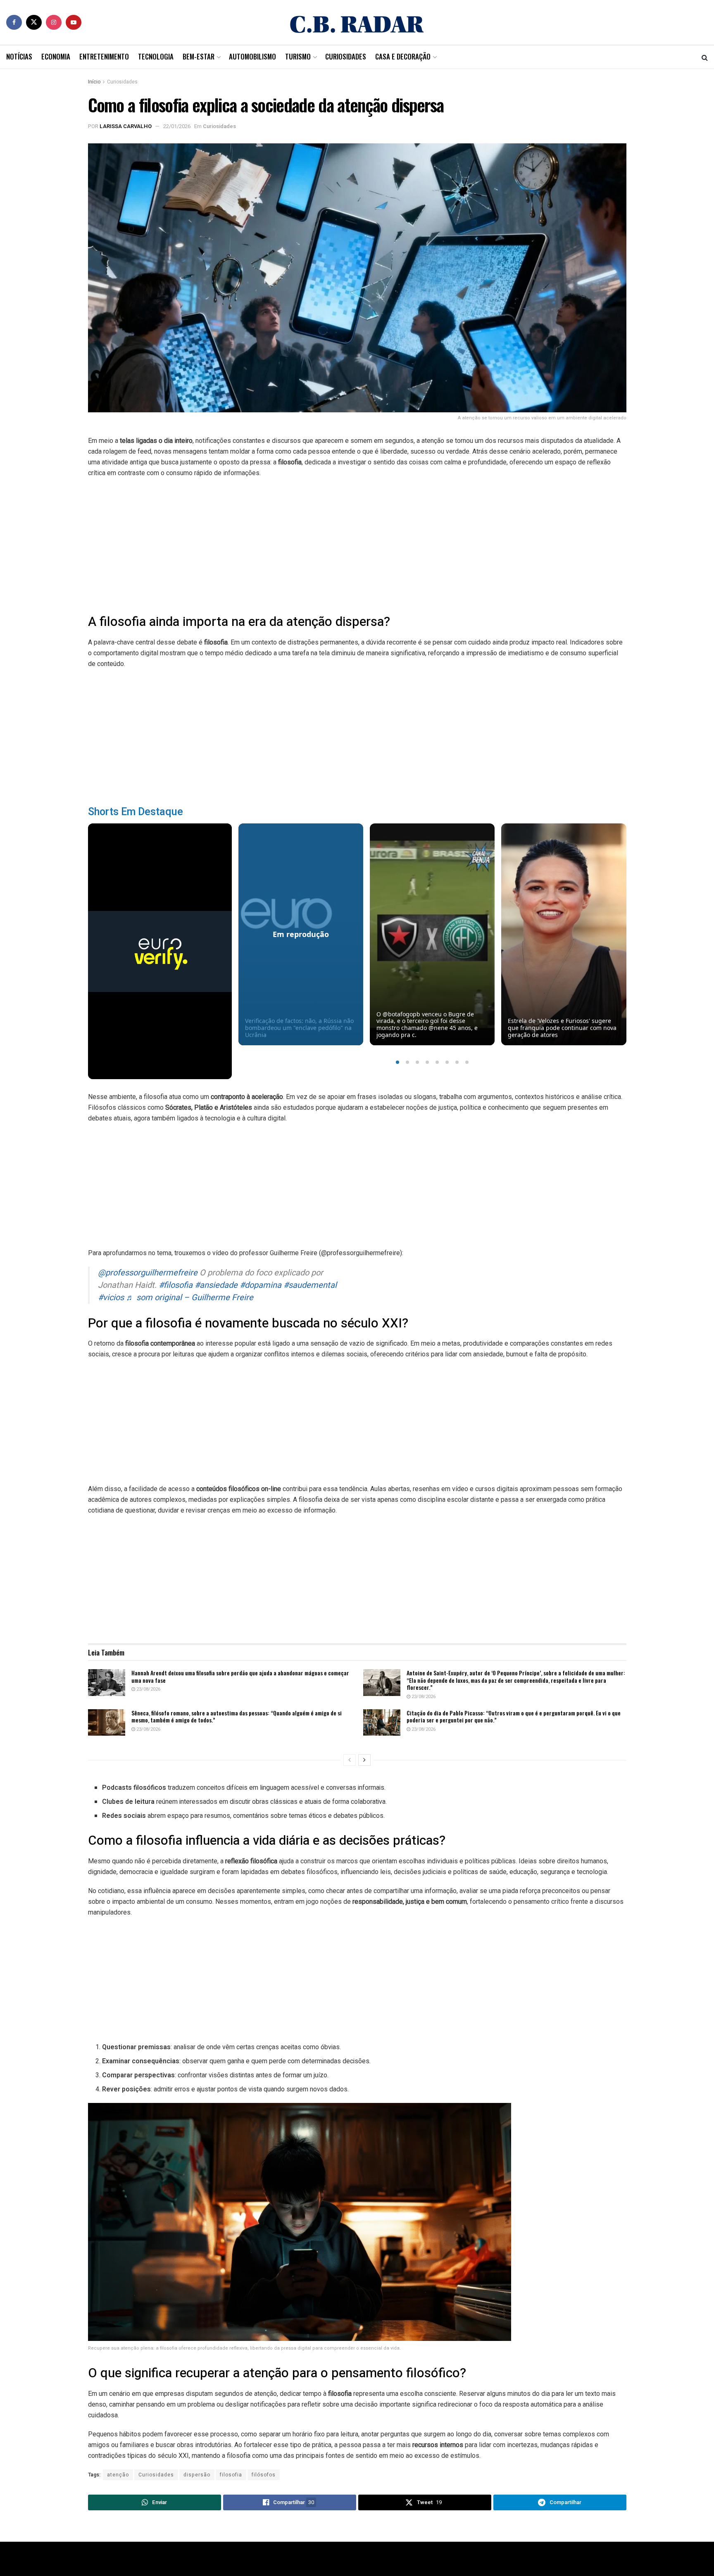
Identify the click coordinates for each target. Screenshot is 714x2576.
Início (94, 82)
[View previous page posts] (350, 1760)
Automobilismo (252, 56)
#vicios (111, 1298)
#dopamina (261, 1285)
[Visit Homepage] (357, 22)
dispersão (197, 2475)
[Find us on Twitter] (34, 22)
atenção (118, 2475)
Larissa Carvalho (126, 126)
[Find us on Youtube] (74, 22)
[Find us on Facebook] (14, 22)
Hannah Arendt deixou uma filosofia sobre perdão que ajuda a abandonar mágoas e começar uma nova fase (240, 1676)
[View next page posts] (364, 1760)
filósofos (264, 2475)
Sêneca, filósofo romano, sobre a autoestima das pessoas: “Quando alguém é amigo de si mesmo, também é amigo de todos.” (237, 1716)
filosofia (231, 2475)
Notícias (19, 56)
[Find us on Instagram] (54, 22)
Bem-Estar (199, 56)
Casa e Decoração (403, 56)
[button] (397, 1062)
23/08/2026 (148, 1689)
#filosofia (176, 1285)
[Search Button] (705, 57)
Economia (56, 56)
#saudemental (310, 1285)
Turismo (298, 56)
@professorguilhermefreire (148, 1273)
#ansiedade (216, 1285)
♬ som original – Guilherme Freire (190, 1298)
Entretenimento (104, 56)
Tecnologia (156, 56)
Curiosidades (346, 56)
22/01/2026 (177, 126)
